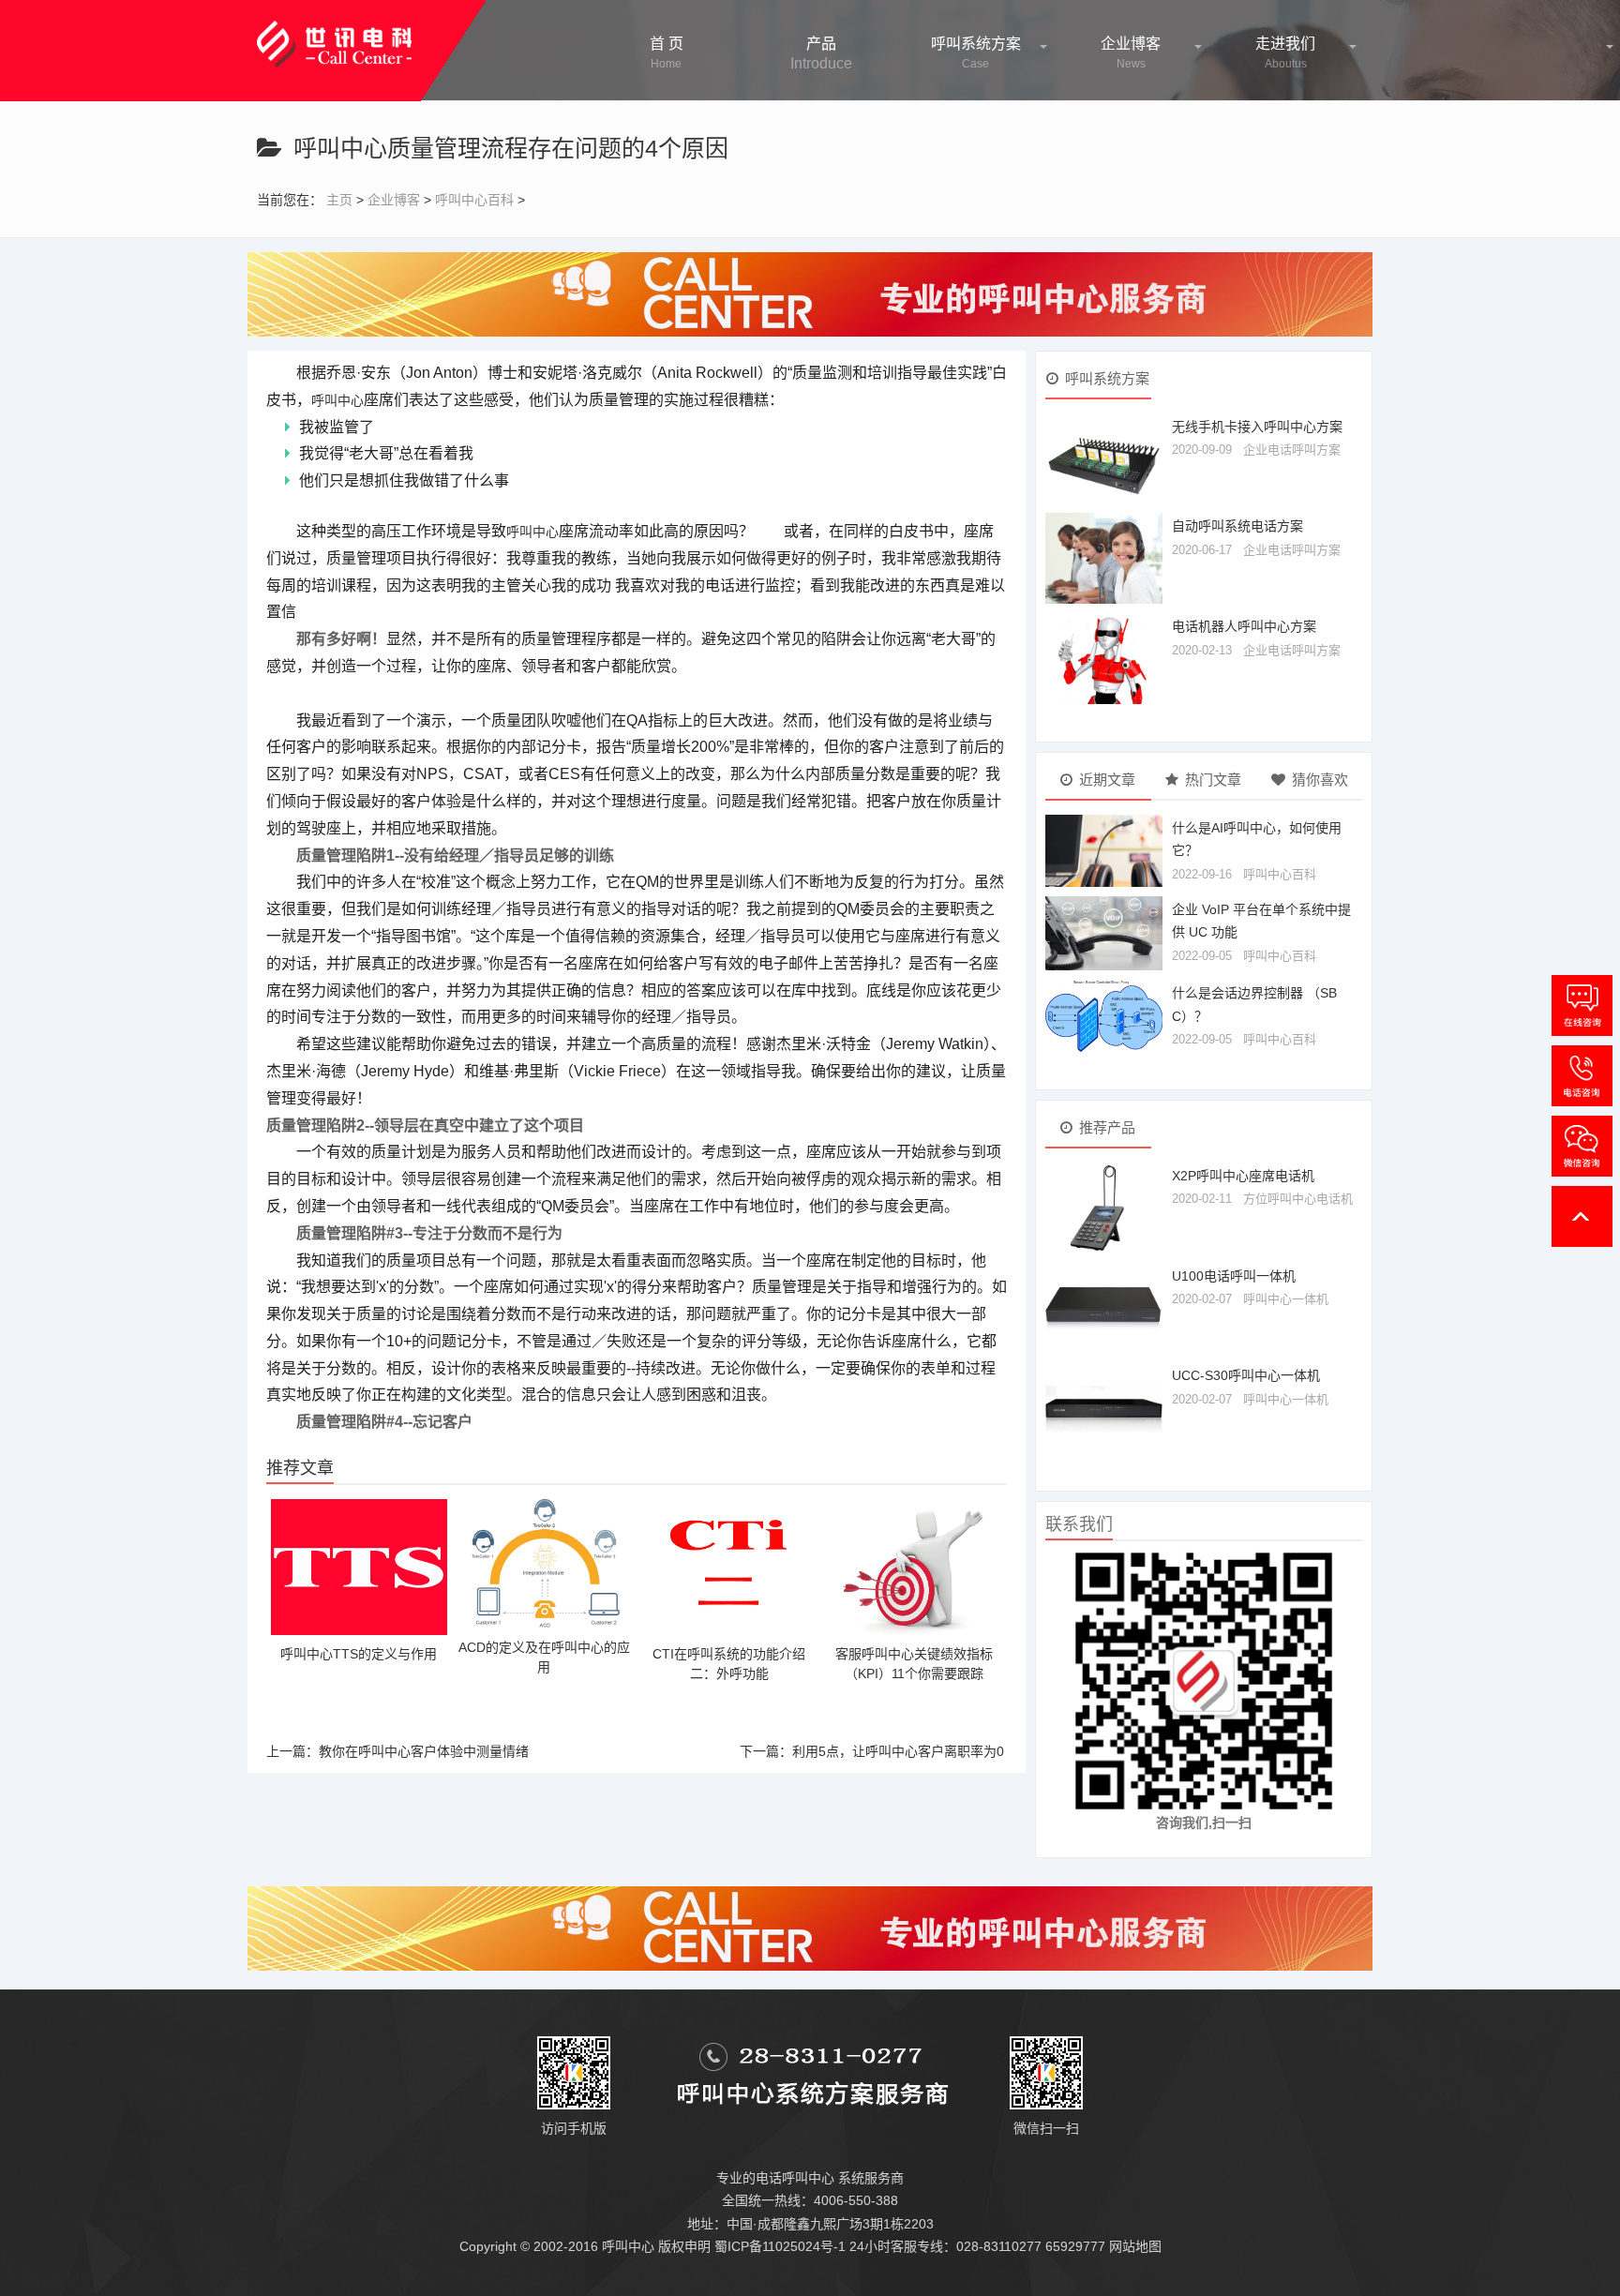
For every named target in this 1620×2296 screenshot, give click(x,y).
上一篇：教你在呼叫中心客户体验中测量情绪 (397, 1751)
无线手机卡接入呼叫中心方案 (1257, 427)
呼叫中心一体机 (1286, 1299)
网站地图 (1135, 2246)
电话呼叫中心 (795, 2178)
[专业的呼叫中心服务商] (810, 293)
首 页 (667, 53)
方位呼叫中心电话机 (1298, 1199)
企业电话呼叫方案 (1292, 450)
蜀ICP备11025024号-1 (780, 2246)
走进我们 (1285, 53)
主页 (339, 200)
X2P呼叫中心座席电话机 (1243, 1176)
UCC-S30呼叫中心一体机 (1246, 1375)
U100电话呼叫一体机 (1234, 1276)
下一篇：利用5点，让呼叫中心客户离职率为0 (872, 1751)
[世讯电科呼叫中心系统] (334, 33)
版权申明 (684, 2246)
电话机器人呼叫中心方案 (1244, 626)
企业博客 (1131, 53)
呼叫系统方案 (976, 53)
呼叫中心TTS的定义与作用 (359, 1654)
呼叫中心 (337, 400)
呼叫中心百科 (474, 200)
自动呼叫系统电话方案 (1237, 526)
